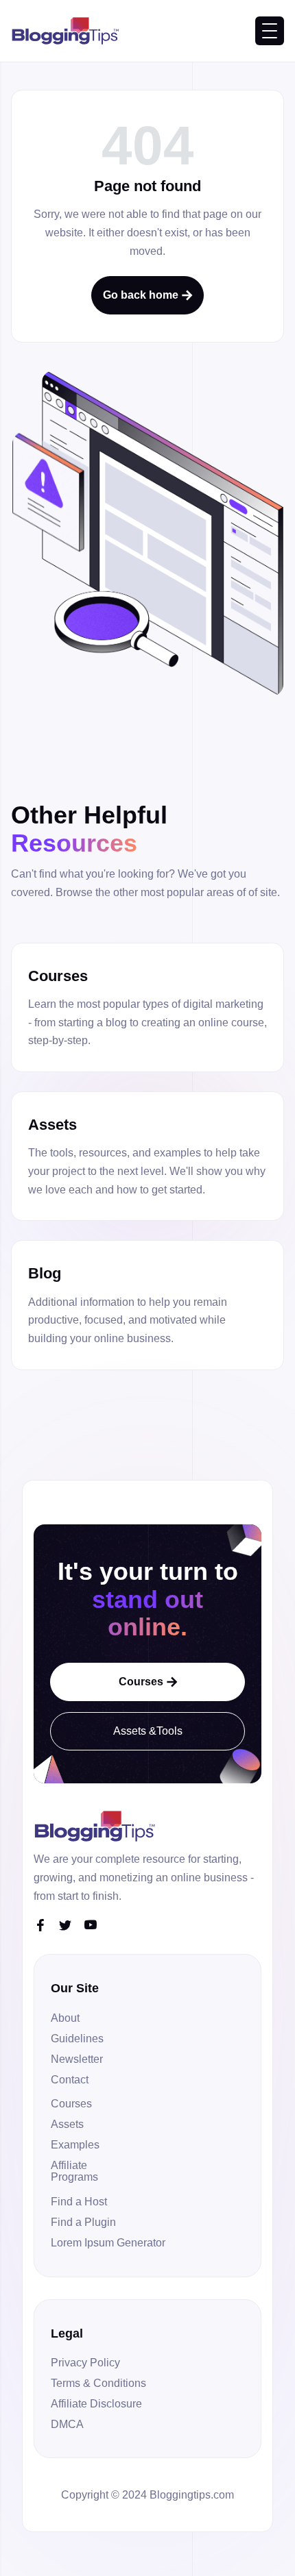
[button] (270, 31)
